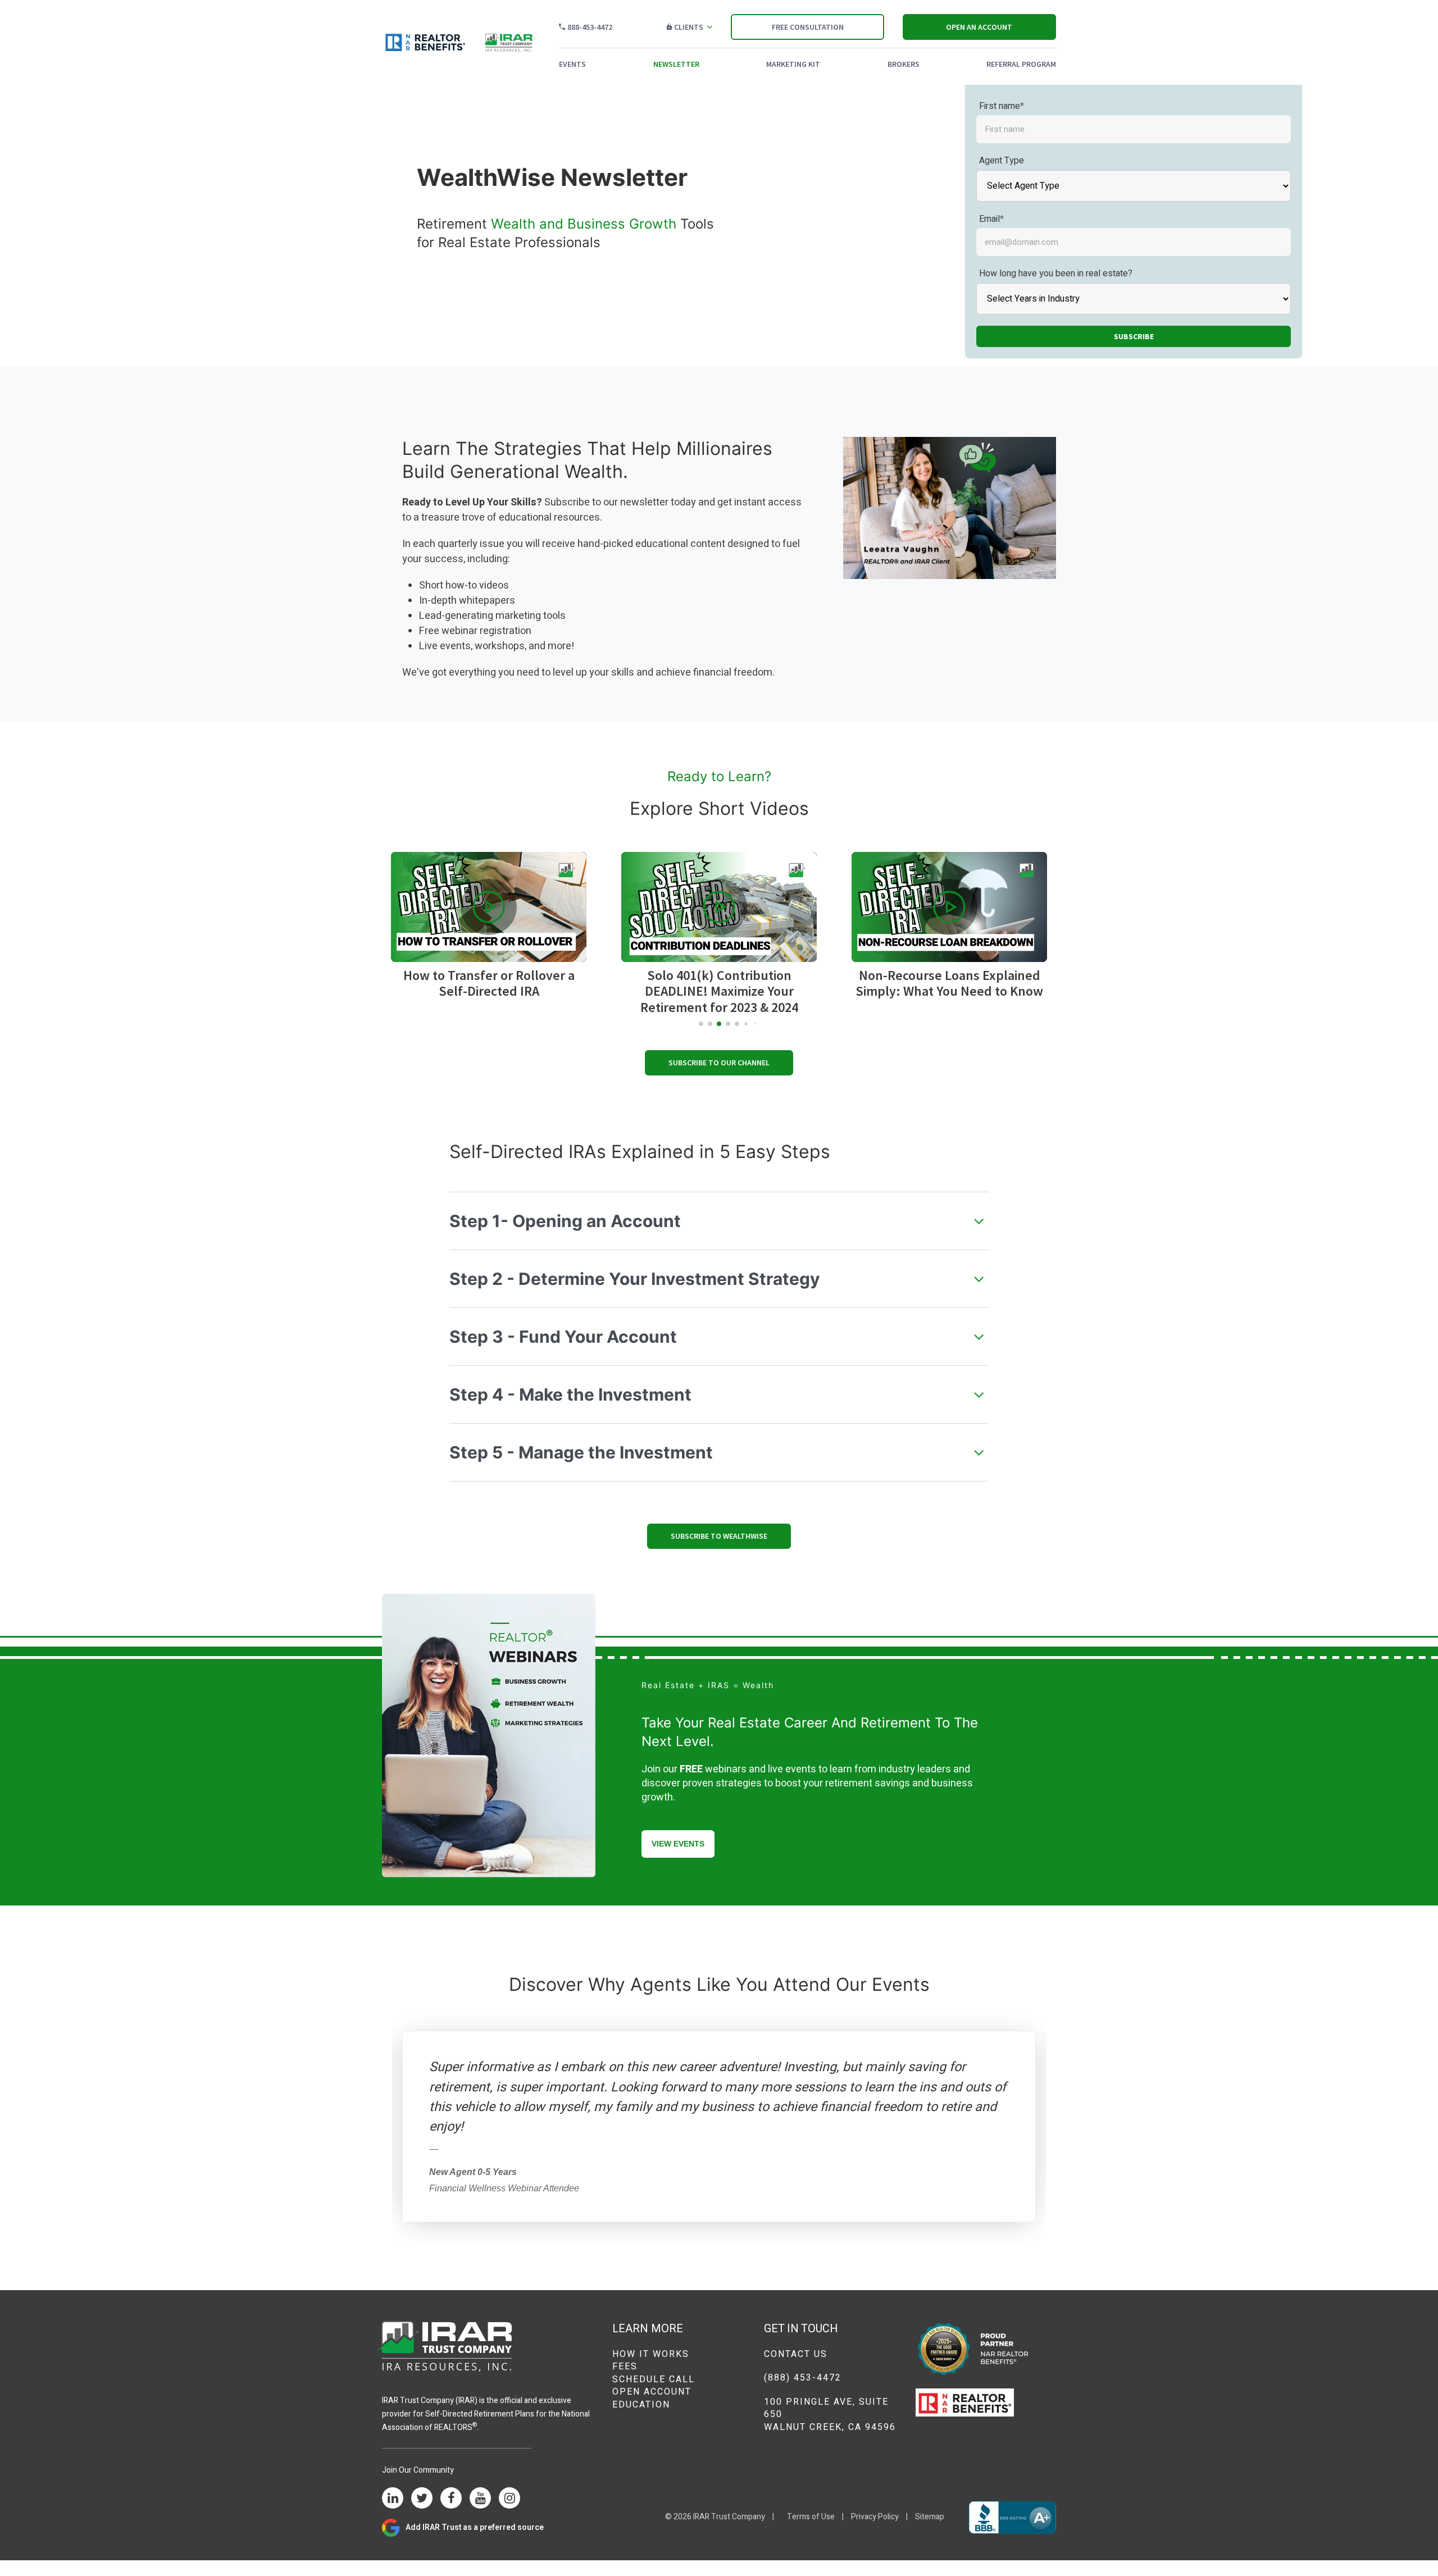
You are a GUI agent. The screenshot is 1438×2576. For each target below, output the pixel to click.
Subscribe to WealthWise (719, 1536)
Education (641, 2405)
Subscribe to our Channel (719, 1063)
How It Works (651, 2354)
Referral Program (1021, 64)
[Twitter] (422, 2499)
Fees (625, 2367)
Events (572, 64)
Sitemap (930, 2517)
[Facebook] (451, 2499)
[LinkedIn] (393, 2499)
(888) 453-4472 (803, 2378)
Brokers (904, 64)
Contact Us (796, 2354)
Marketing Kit (793, 64)
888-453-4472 (590, 27)
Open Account (652, 2392)
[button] (489, 907)
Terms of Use (811, 2517)
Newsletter (676, 64)
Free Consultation (808, 27)
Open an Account (979, 27)
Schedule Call (654, 2379)
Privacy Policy (875, 2517)
